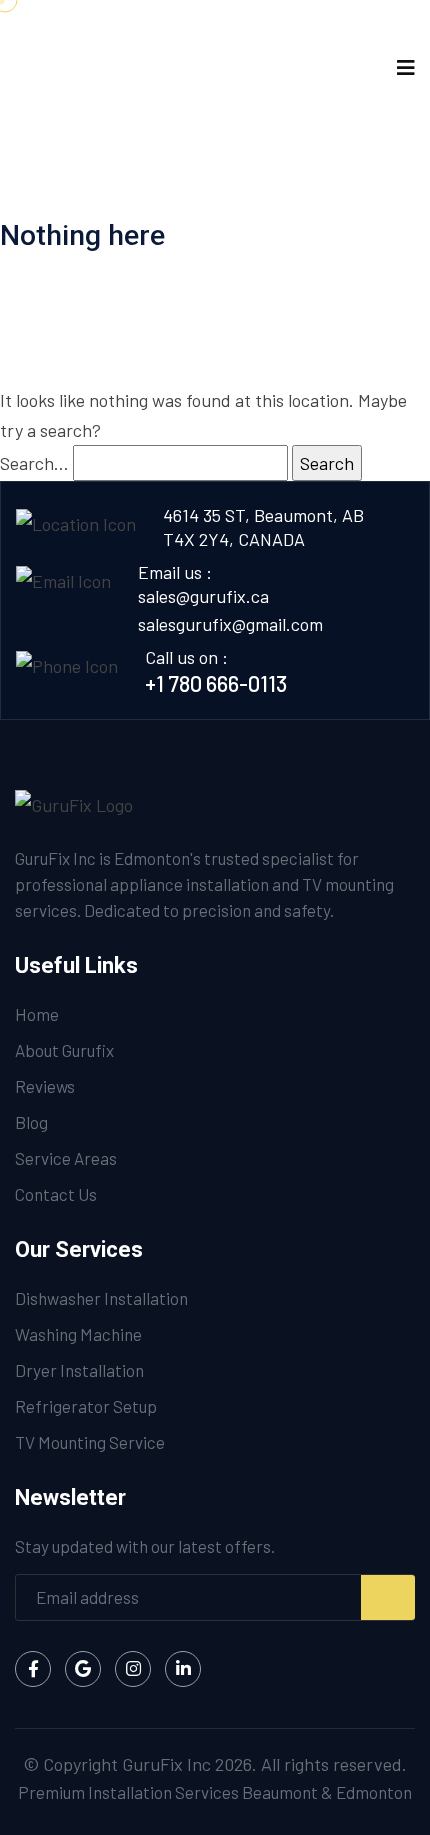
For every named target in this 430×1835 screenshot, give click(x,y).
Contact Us (56, 1194)
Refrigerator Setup (86, 1406)
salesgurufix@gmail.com (230, 624)
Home (37, 1014)
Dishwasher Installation (101, 1298)
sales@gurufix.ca (203, 596)
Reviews (45, 1086)
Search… (34, 463)
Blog (31, 1122)
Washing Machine (78, 1334)
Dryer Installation (79, 1370)
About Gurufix (64, 1050)
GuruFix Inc (166, 1764)
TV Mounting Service (90, 1442)
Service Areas (66, 1158)
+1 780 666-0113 (216, 683)
